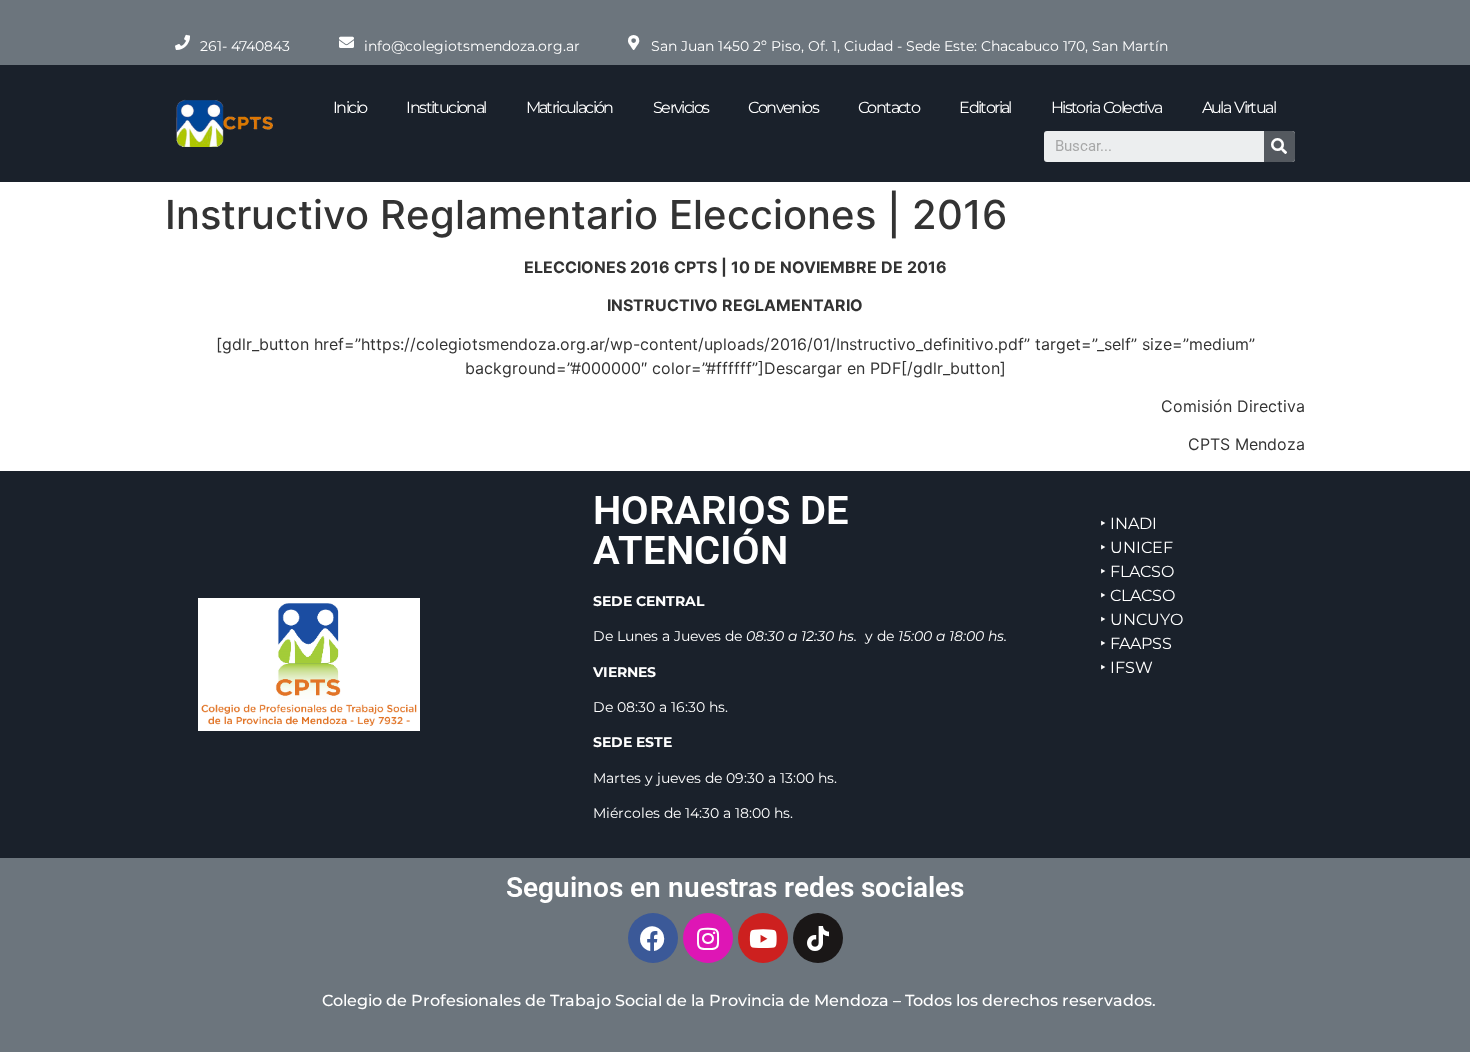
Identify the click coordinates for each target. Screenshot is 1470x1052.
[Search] (1279, 146)
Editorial (985, 107)
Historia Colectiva (1106, 107)
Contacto (888, 107)
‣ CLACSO (1137, 595)
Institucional (445, 107)
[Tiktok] (818, 938)
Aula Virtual (1238, 107)
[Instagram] (708, 938)
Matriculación (569, 107)
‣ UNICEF (1136, 547)
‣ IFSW (1126, 667)
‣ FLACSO (1137, 571)
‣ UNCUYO (1141, 619)
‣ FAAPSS (1136, 643)
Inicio (349, 107)
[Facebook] (653, 938)
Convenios (783, 107)
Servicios (681, 107)
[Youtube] (763, 938)
